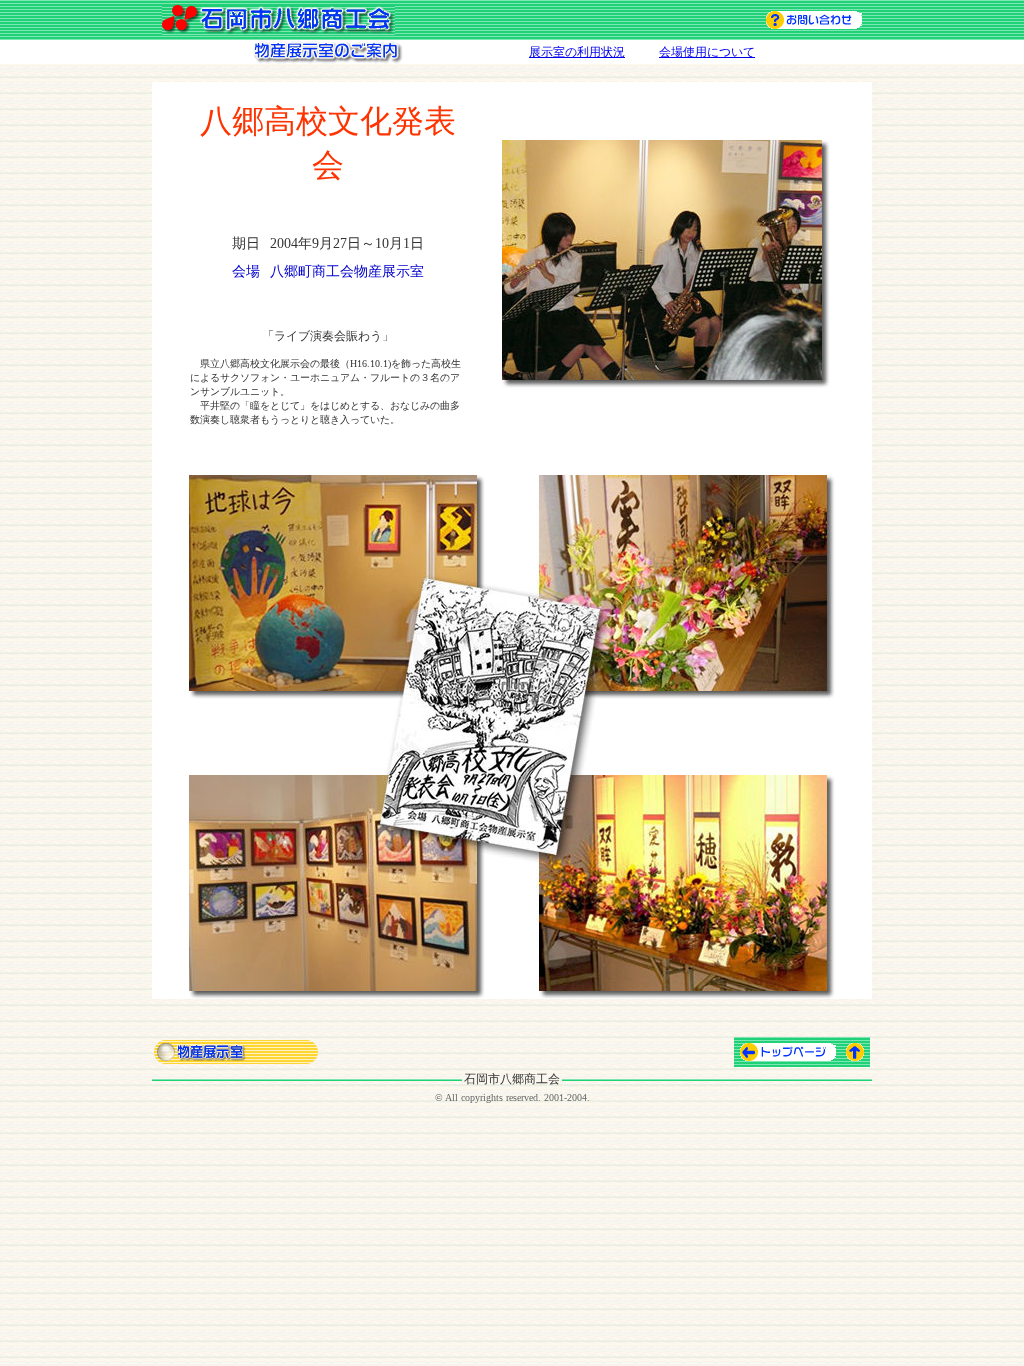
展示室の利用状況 (577, 52)
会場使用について (707, 52)
